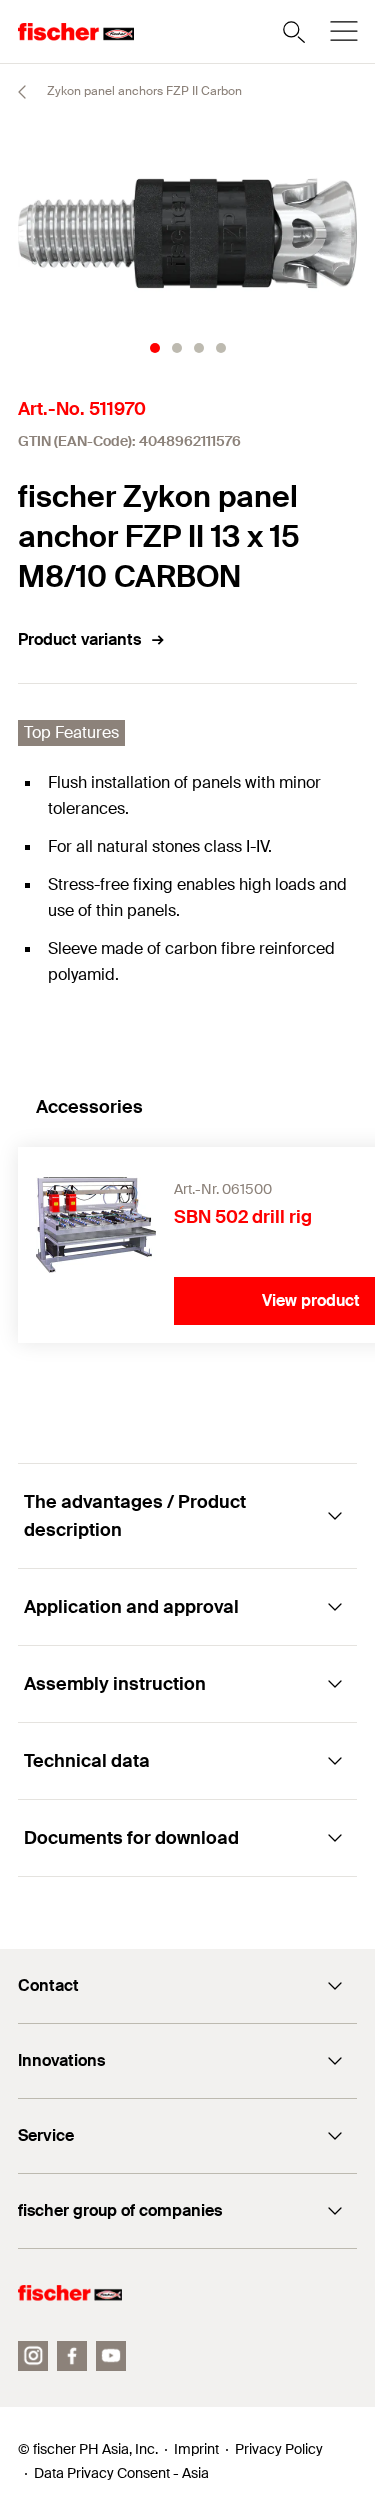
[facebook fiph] (72, 2356)
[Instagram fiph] (33, 2356)
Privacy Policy (279, 2449)
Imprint (196, 2449)
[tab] (155, 348)
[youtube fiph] (111, 2356)
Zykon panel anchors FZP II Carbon (143, 91)
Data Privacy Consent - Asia (121, 2473)
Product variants (79, 639)
